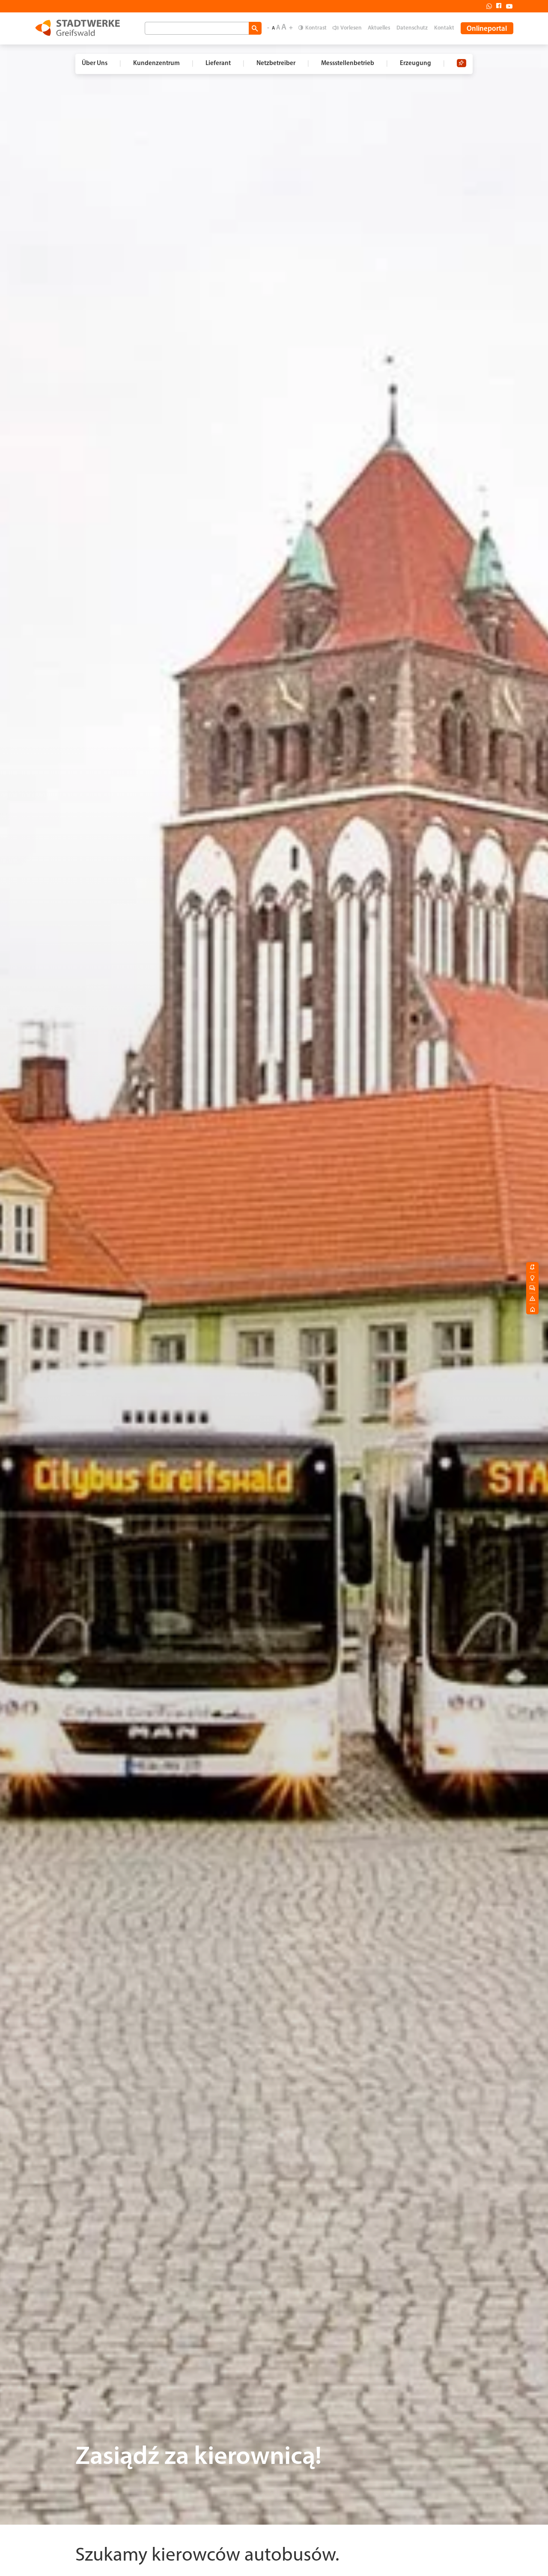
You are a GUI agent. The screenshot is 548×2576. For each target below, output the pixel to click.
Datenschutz (412, 28)
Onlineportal (487, 29)
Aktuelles (379, 28)
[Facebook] (497, 6)
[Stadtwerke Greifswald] (77, 28)
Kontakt (444, 28)
